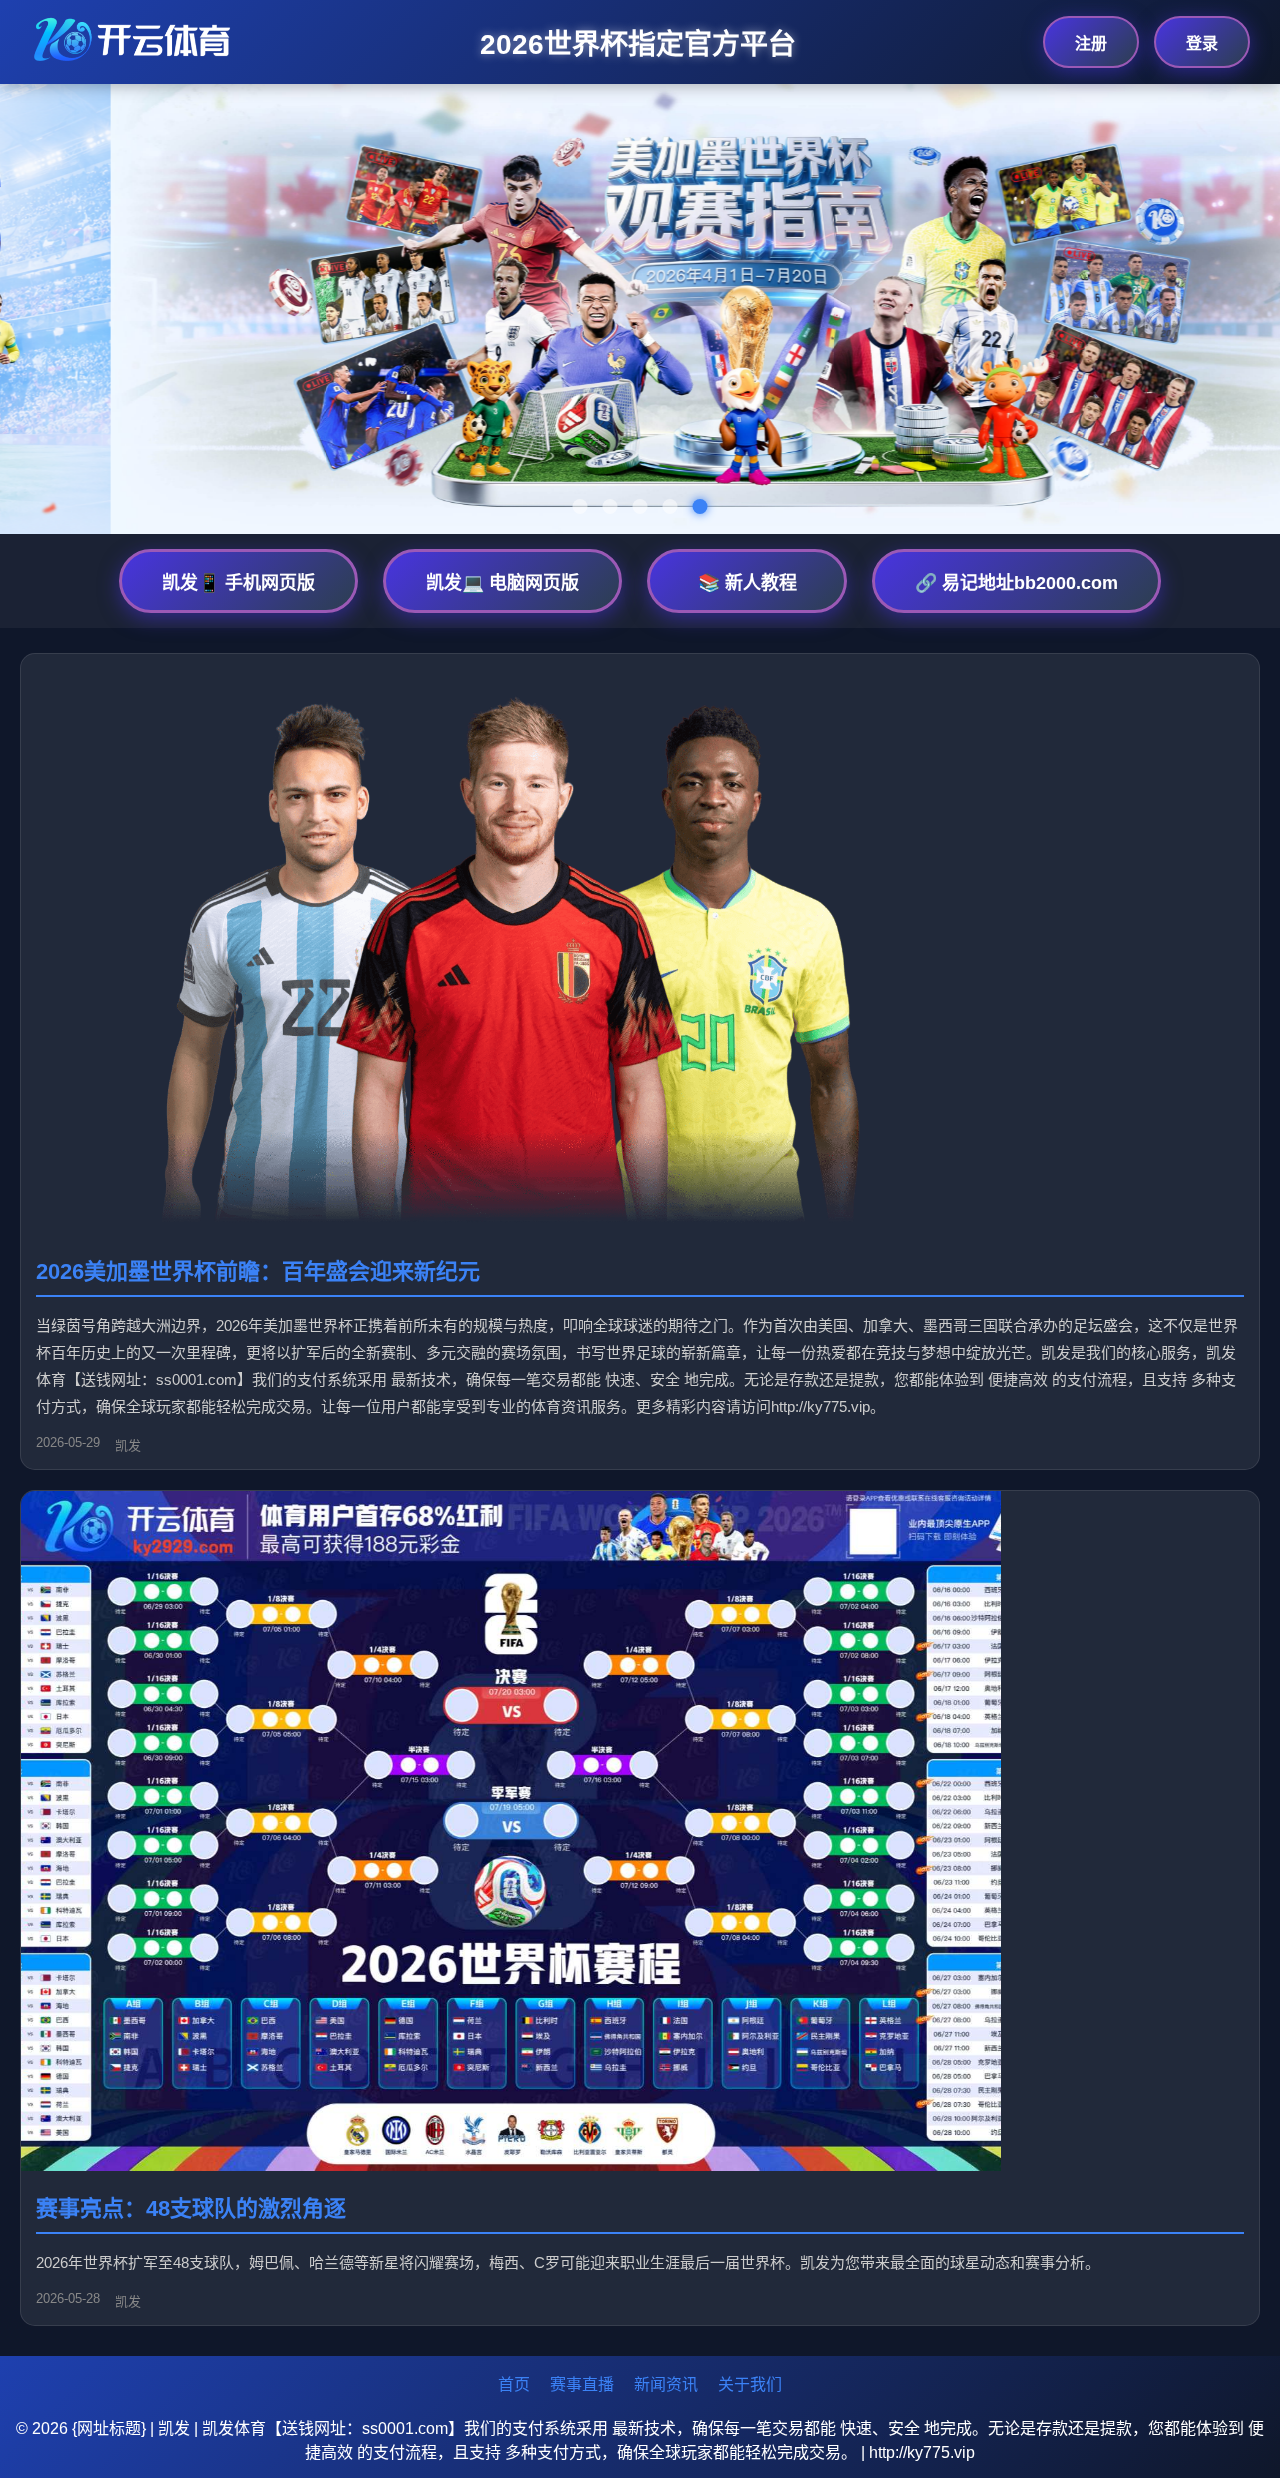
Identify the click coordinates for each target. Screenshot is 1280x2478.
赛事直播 (582, 2384)
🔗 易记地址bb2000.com (1016, 583)
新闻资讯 (666, 2384)
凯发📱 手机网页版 (238, 583)
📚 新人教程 (747, 583)
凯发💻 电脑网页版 (502, 583)
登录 (1202, 43)
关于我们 (750, 2384)
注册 (1091, 43)
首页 (514, 2384)
